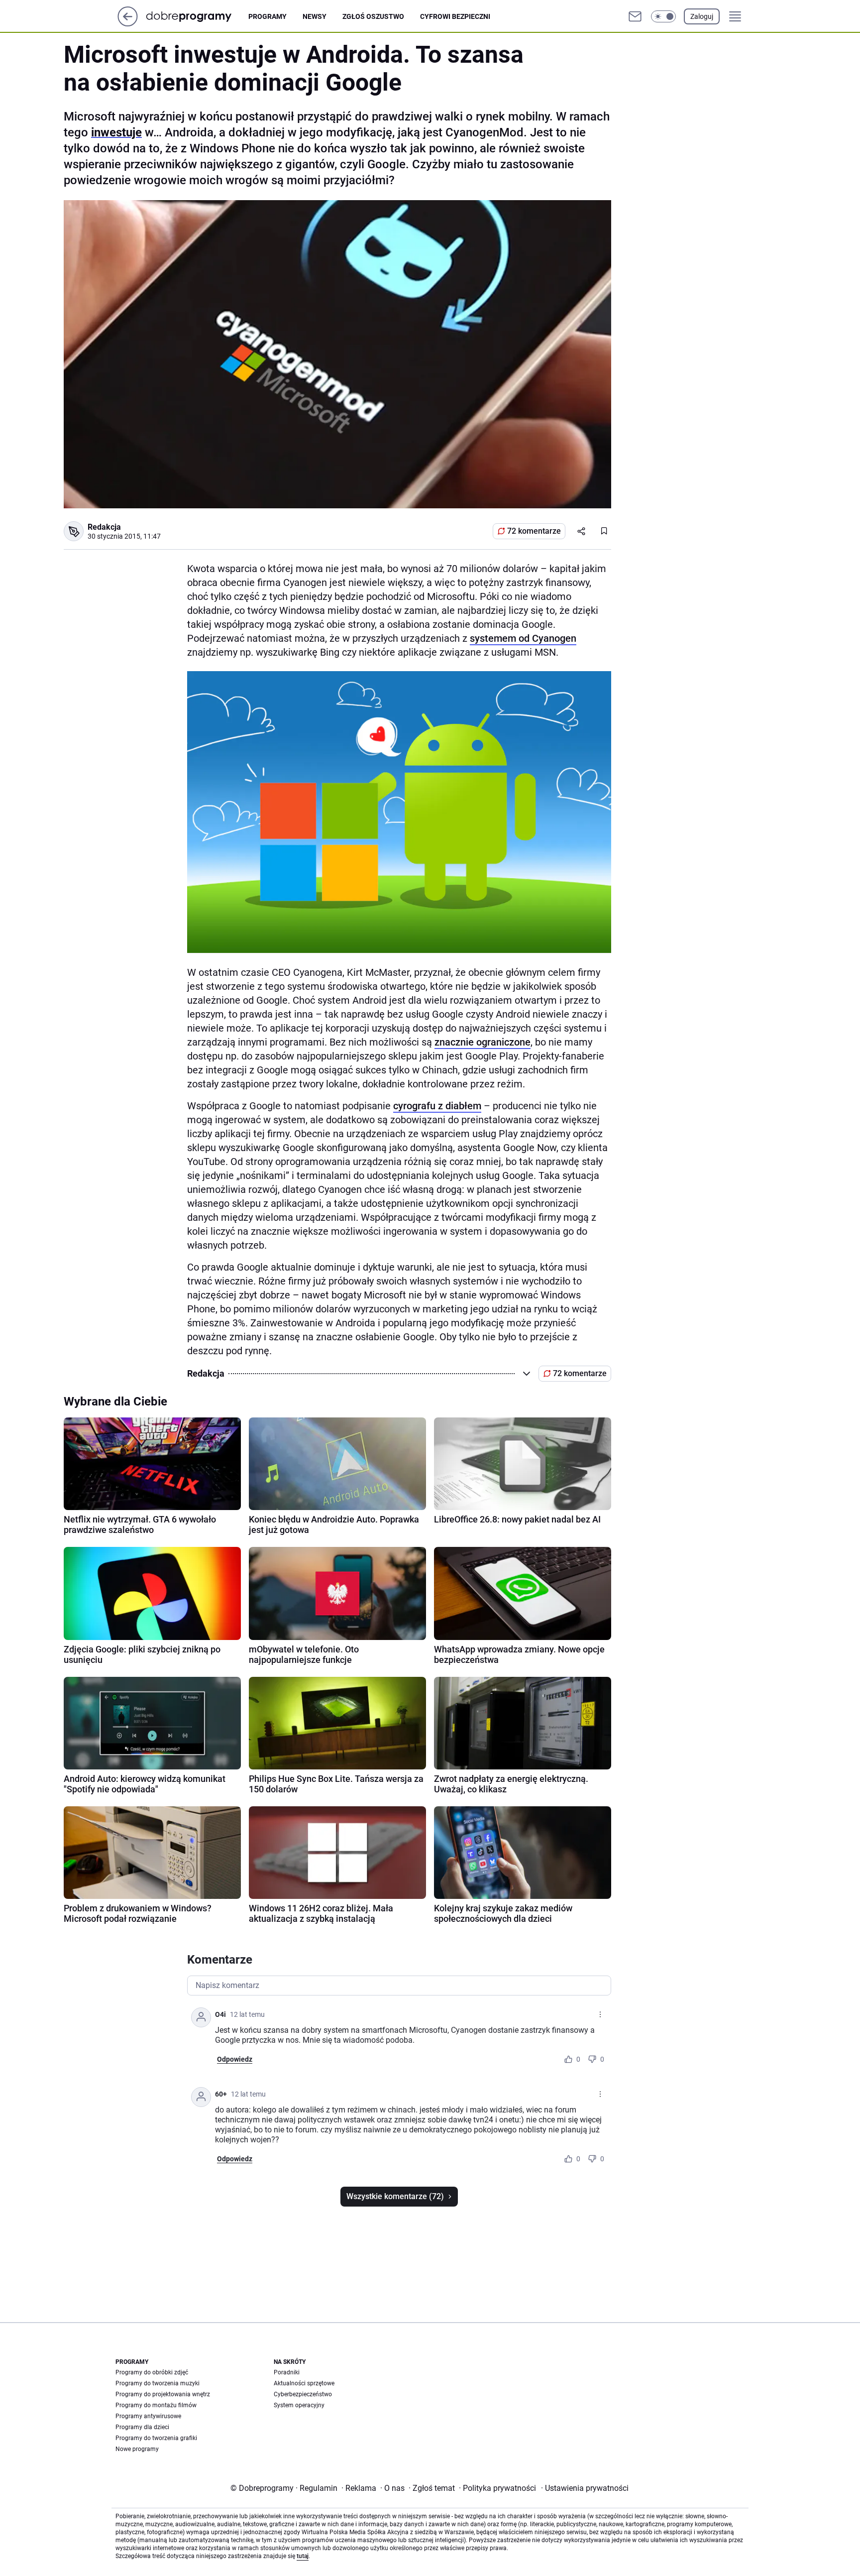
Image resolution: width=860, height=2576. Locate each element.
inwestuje (116, 132)
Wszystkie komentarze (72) (395, 2196)
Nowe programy (137, 2449)
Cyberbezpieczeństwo (303, 2394)
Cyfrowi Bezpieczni (455, 16)
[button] (663, 16)
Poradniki (287, 2372)
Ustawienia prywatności (585, 2488)
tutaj (303, 2556)
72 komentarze (534, 531)
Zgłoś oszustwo (373, 16)
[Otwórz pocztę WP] (635, 16)
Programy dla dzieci (142, 2427)
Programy (268, 16)
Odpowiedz (235, 2059)
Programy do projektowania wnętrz (163, 2394)
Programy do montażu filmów (156, 2405)
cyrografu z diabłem (437, 1106)
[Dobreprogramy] (197, 16)
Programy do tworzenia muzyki (158, 2383)
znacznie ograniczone (483, 1042)
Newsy (315, 16)
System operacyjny (299, 2405)
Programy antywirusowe (148, 2416)
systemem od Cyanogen (523, 638)
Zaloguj (702, 16)
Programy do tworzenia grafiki (156, 2438)
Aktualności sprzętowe (304, 2383)
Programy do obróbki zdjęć (152, 2372)
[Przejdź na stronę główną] (128, 24)
